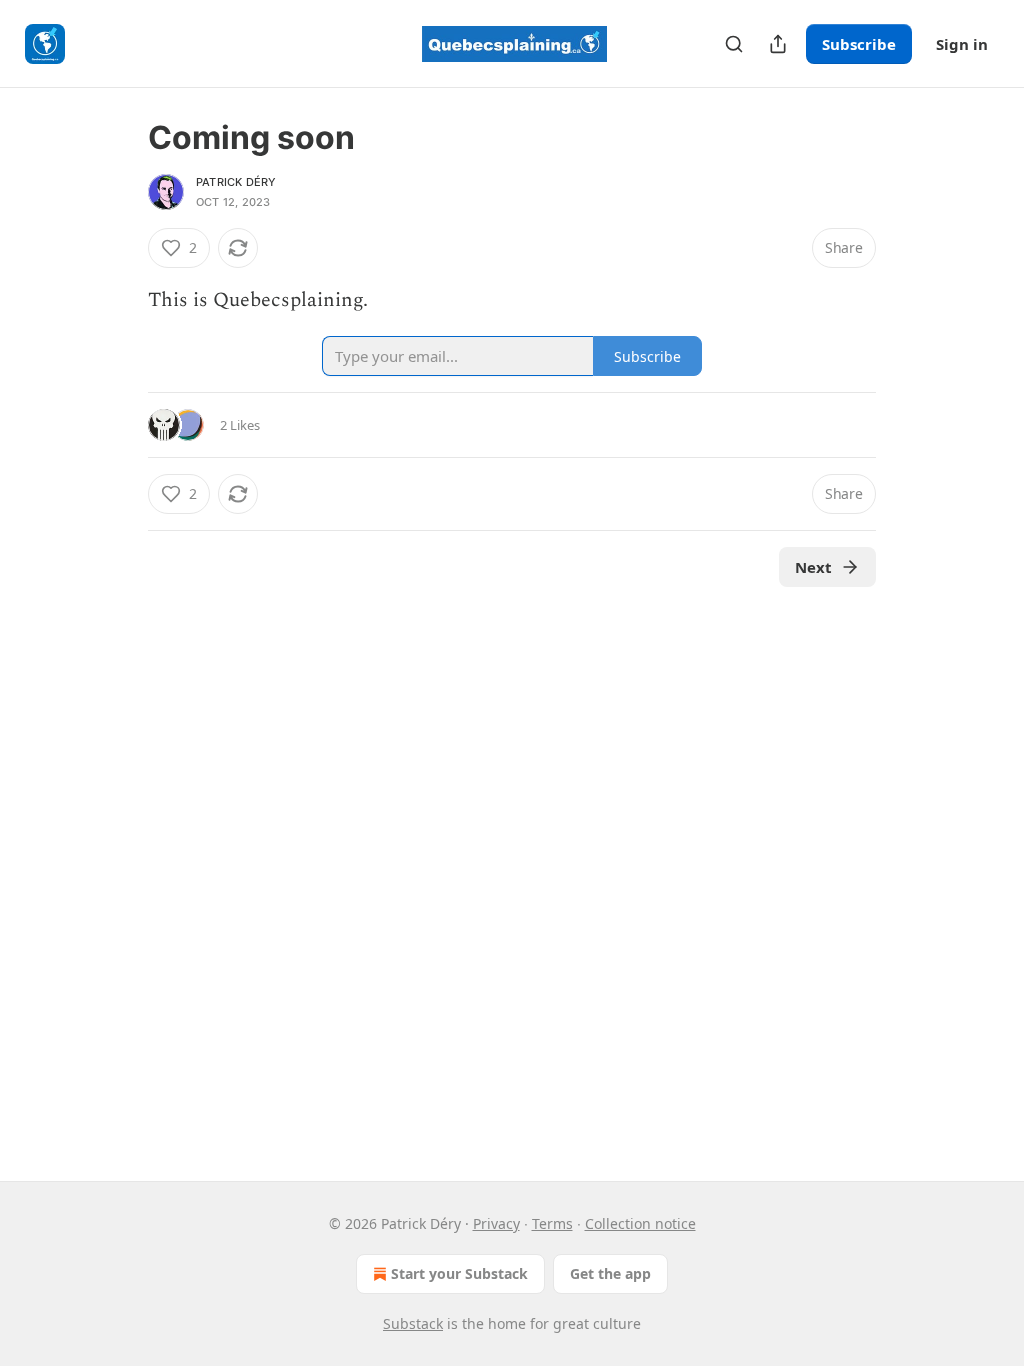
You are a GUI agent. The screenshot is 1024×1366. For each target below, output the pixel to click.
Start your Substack (459, 1273)
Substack (413, 1323)
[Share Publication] (778, 44)
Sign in (962, 44)
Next (813, 567)
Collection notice (640, 1223)
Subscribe (859, 44)
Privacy (496, 1223)
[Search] (734, 44)
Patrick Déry (236, 182)
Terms (552, 1223)
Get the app (610, 1273)
